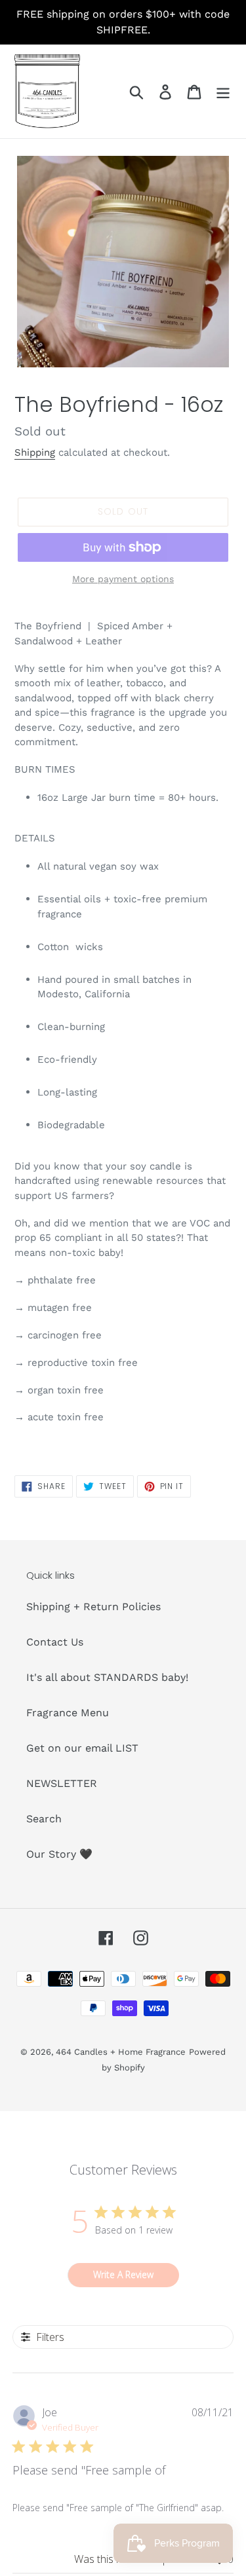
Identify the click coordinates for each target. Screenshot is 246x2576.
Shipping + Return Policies (93, 1607)
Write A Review (123, 2274)
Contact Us (55, 1642)
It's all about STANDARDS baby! (107, 1677)
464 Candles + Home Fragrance (121, 2052)
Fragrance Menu (68, 1713)
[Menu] (223, 91)
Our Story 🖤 (59, 1854)
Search (44, 1819)
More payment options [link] (123, 579)
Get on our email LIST (82, 1748)
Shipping (35, 452)
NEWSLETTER (62, 1783)
